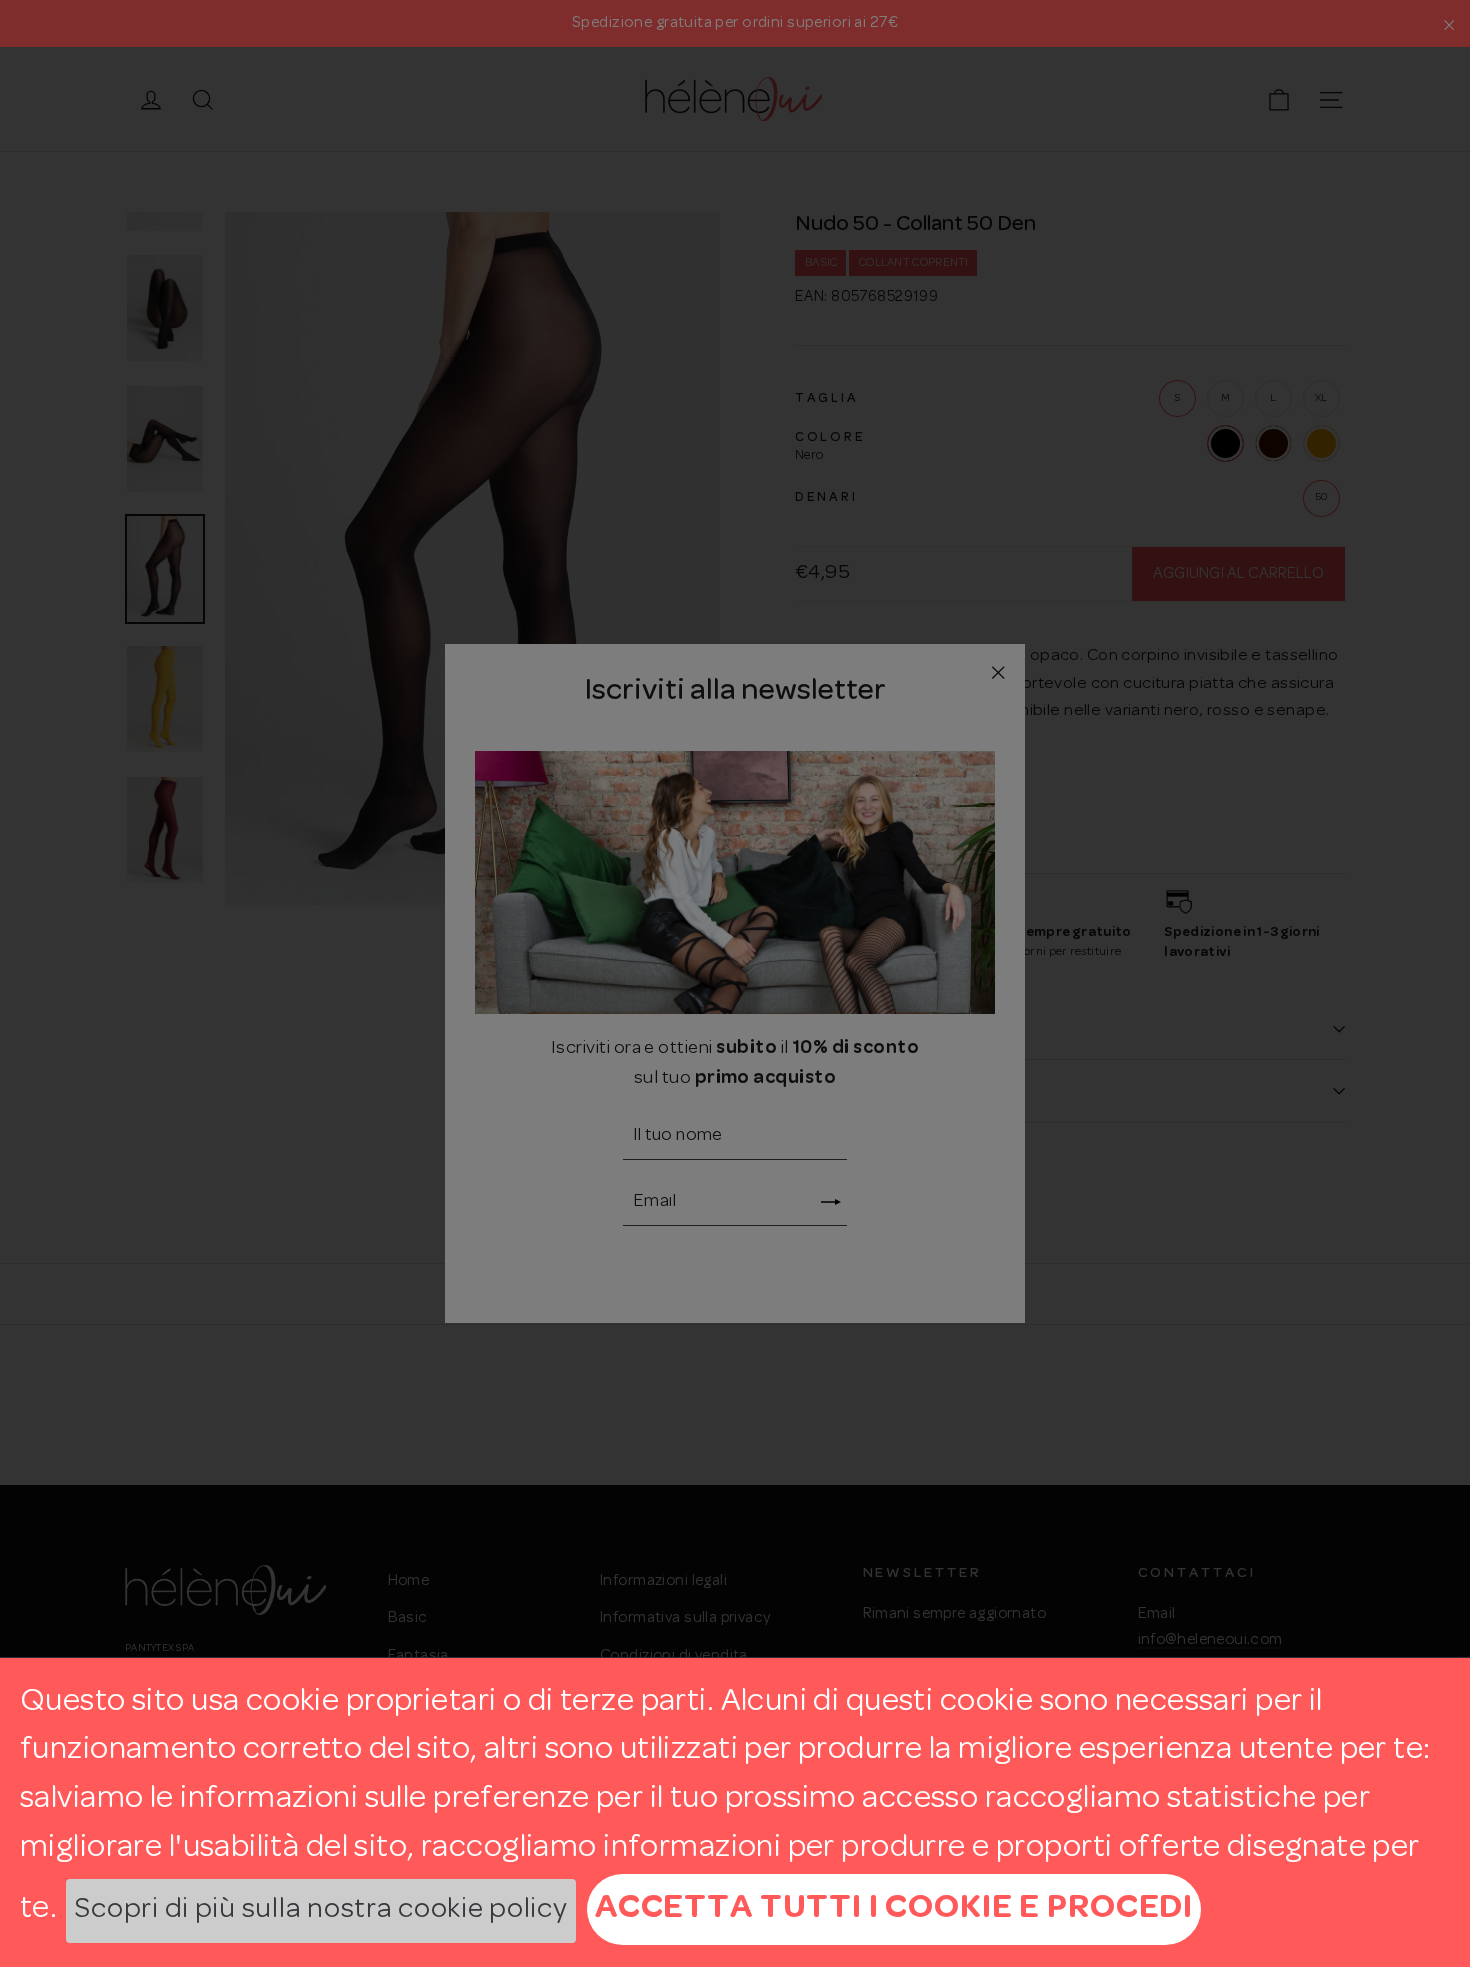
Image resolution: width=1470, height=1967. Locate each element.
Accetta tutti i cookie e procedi (894, 1908)
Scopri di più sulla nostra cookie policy (320, 1910)
